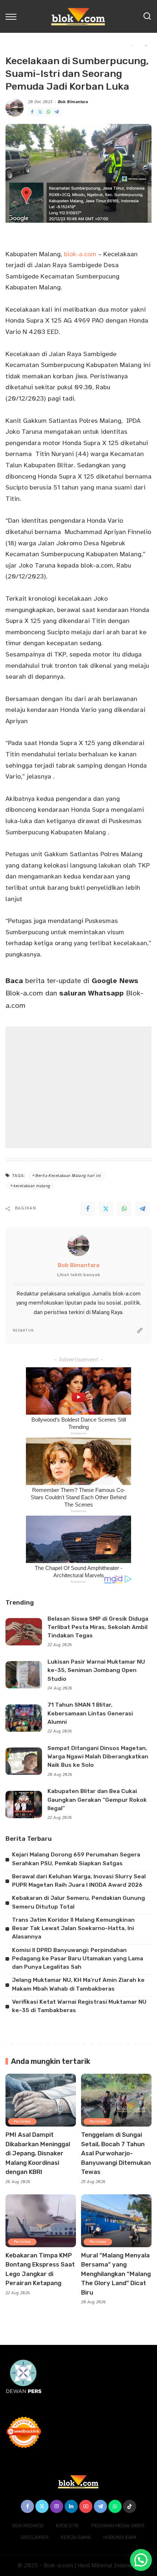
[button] (141, 2560)
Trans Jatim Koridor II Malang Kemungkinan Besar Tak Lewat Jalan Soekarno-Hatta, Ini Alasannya (73, 1928)
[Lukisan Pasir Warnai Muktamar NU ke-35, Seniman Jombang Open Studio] (24, 1675)
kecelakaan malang (32, 1186)
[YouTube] (86, 2506)
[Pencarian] (147, 16)
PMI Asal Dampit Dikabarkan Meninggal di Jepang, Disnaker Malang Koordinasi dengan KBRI (38, 2153)
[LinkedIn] (71, 2506)
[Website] (140, 1331)
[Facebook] (32, 112)
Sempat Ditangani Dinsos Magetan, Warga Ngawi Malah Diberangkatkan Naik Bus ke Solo (98, 1757)
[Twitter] (40, 112)
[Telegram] (57, 112)
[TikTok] (130, 2506)
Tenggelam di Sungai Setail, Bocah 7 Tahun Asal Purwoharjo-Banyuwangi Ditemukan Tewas (116, 2153)
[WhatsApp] (49, 112)
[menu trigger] (13, 16)
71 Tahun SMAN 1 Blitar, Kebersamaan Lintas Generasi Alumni (90, 1713)
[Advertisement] (78, 1087)
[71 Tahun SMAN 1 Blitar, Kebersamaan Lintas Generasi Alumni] (24, 1718)
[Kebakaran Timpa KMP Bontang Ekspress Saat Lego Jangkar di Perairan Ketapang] (41, 2221)
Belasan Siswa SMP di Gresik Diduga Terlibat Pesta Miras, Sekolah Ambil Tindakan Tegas (98, 1627)
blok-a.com (80, 254)
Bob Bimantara (73, 102)
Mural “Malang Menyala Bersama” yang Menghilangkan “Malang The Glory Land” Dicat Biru (116, 2274)
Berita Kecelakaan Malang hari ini (68, 1176)
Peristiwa (22, 2121)
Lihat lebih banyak (78, 1275)
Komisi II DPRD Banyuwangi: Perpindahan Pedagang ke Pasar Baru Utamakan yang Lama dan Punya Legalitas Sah (78, 1959)
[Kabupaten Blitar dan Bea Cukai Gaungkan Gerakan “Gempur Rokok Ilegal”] (24, 1805)
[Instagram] (57, 2506)
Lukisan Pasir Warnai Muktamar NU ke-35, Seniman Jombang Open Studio (96, 1670)
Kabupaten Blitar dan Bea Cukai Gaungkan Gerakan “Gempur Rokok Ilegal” (97, 1800)
